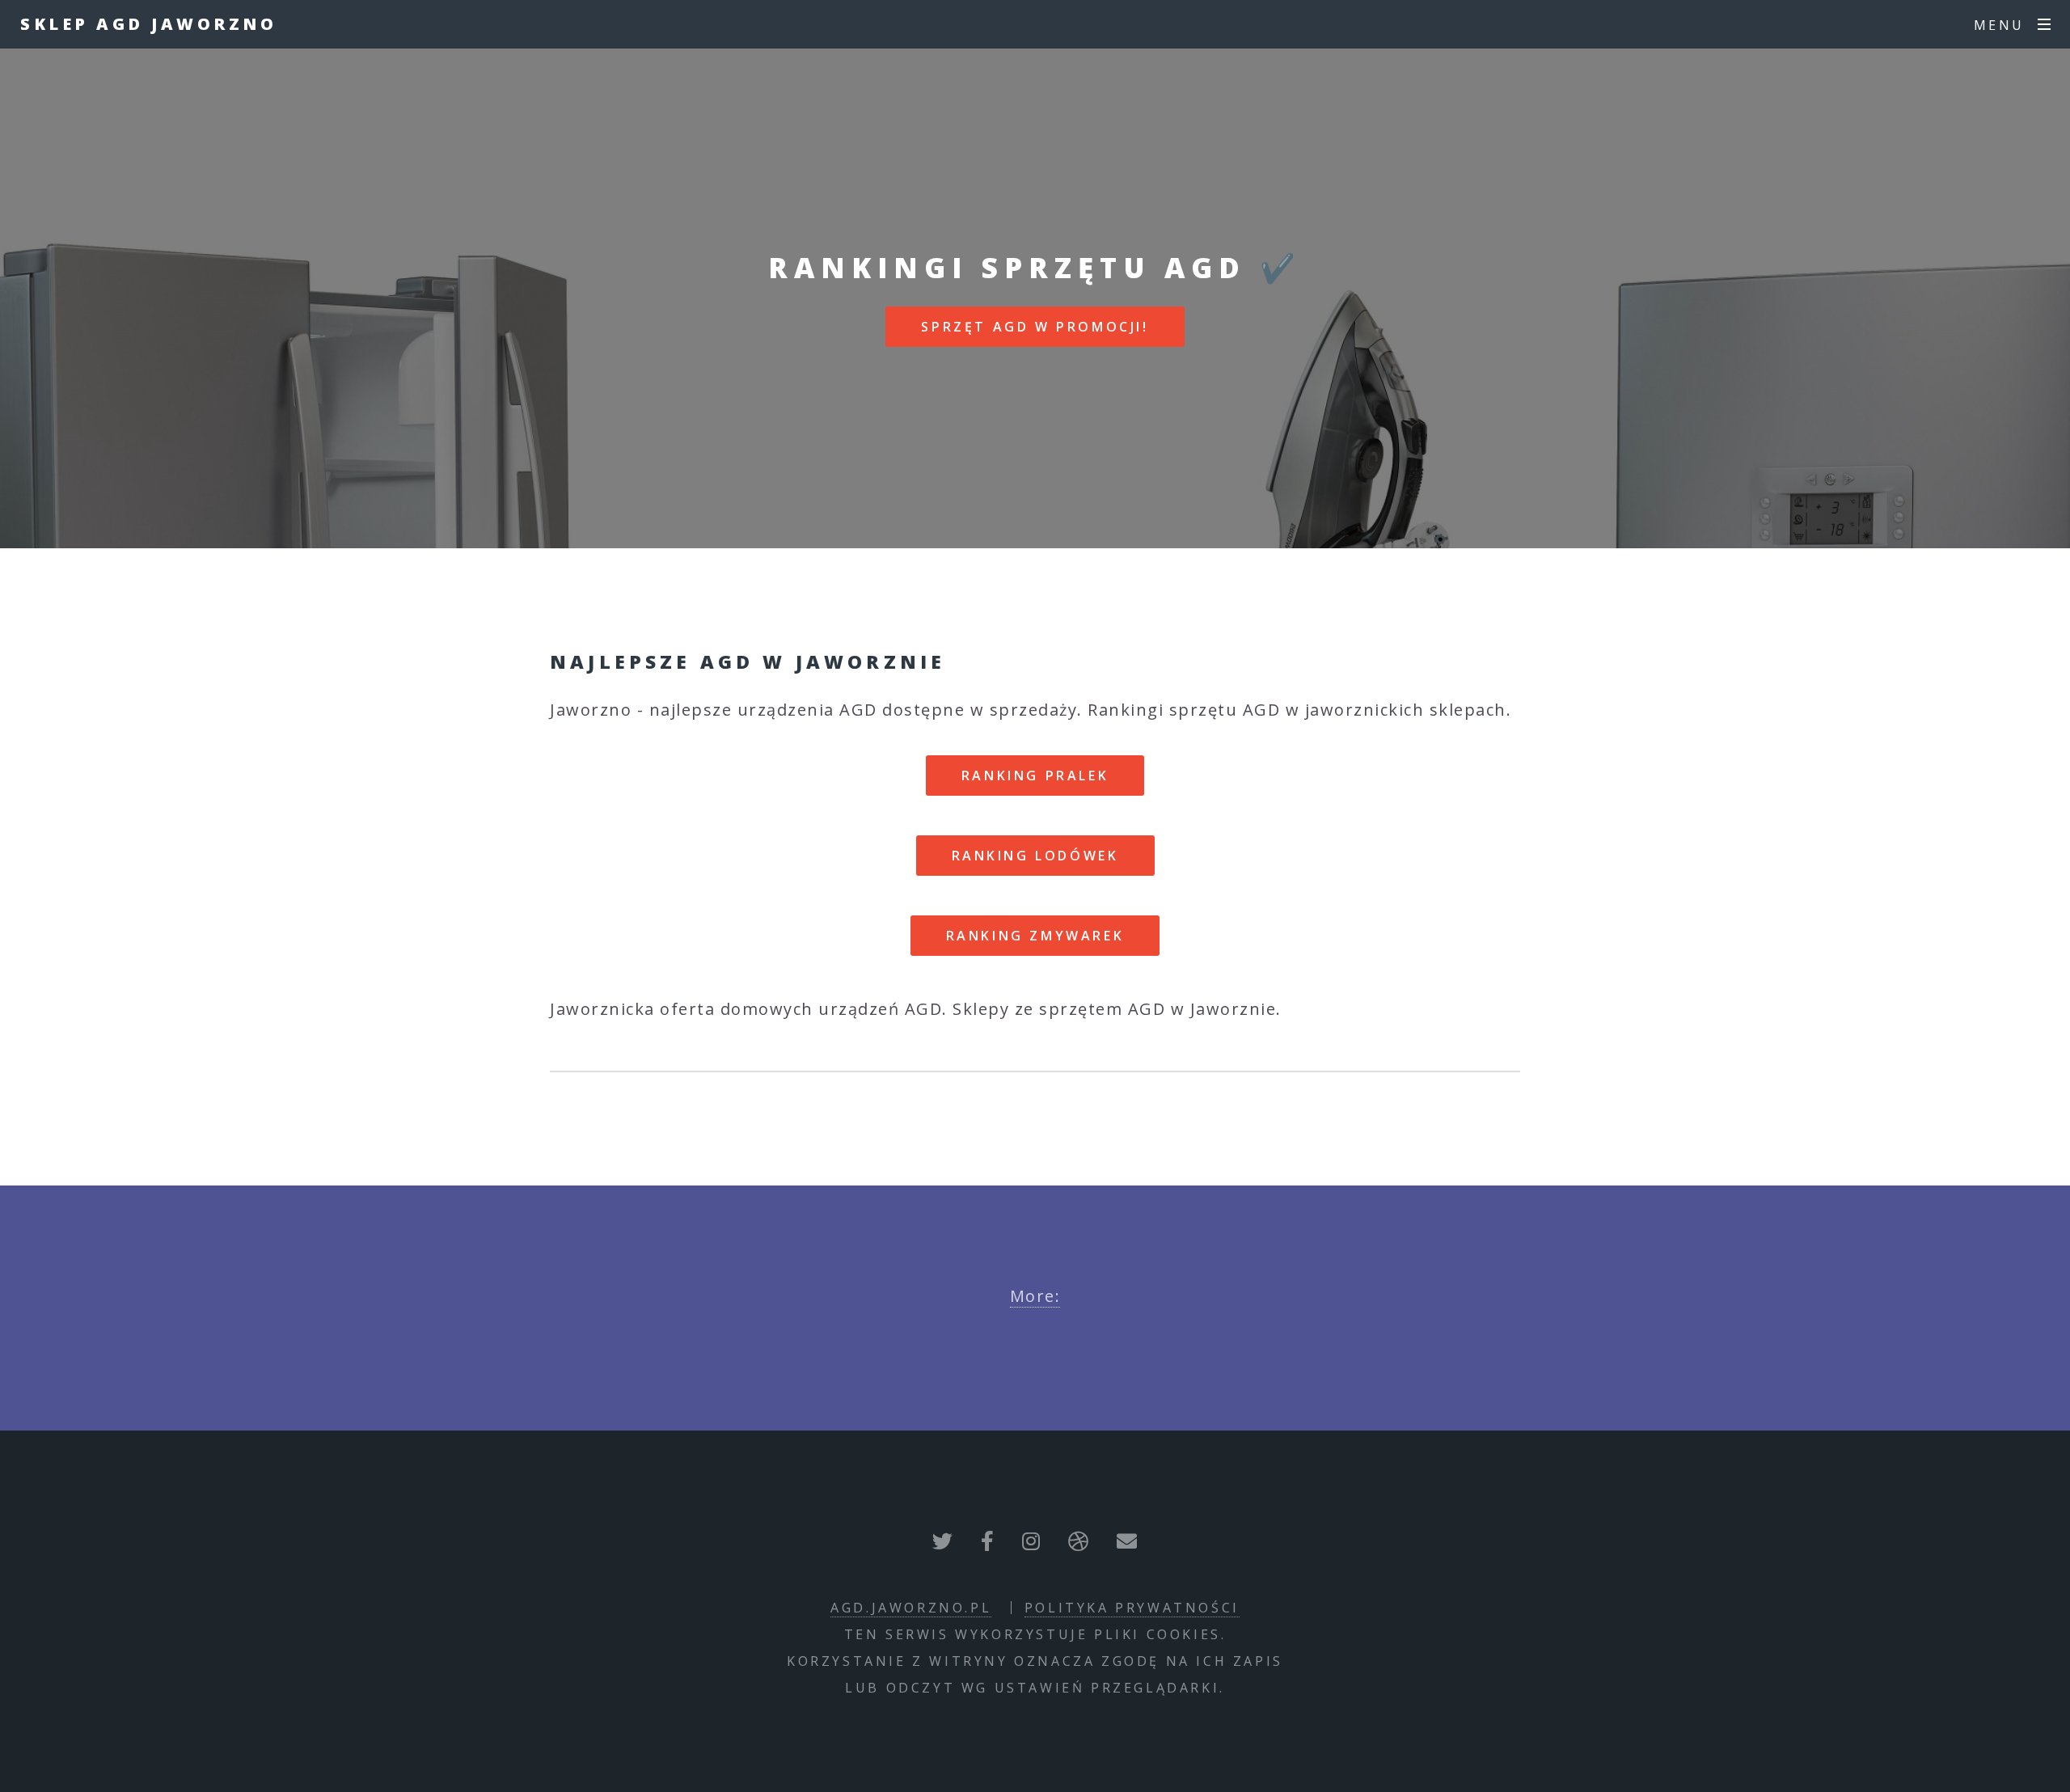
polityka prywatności (1132, 1608)
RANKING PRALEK (1035, 776)
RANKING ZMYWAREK (1035, 936)
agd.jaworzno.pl (911, 1608)
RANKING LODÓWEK (1035, 856)
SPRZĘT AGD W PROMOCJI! (1035, 327)
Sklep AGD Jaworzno (148, 24)
